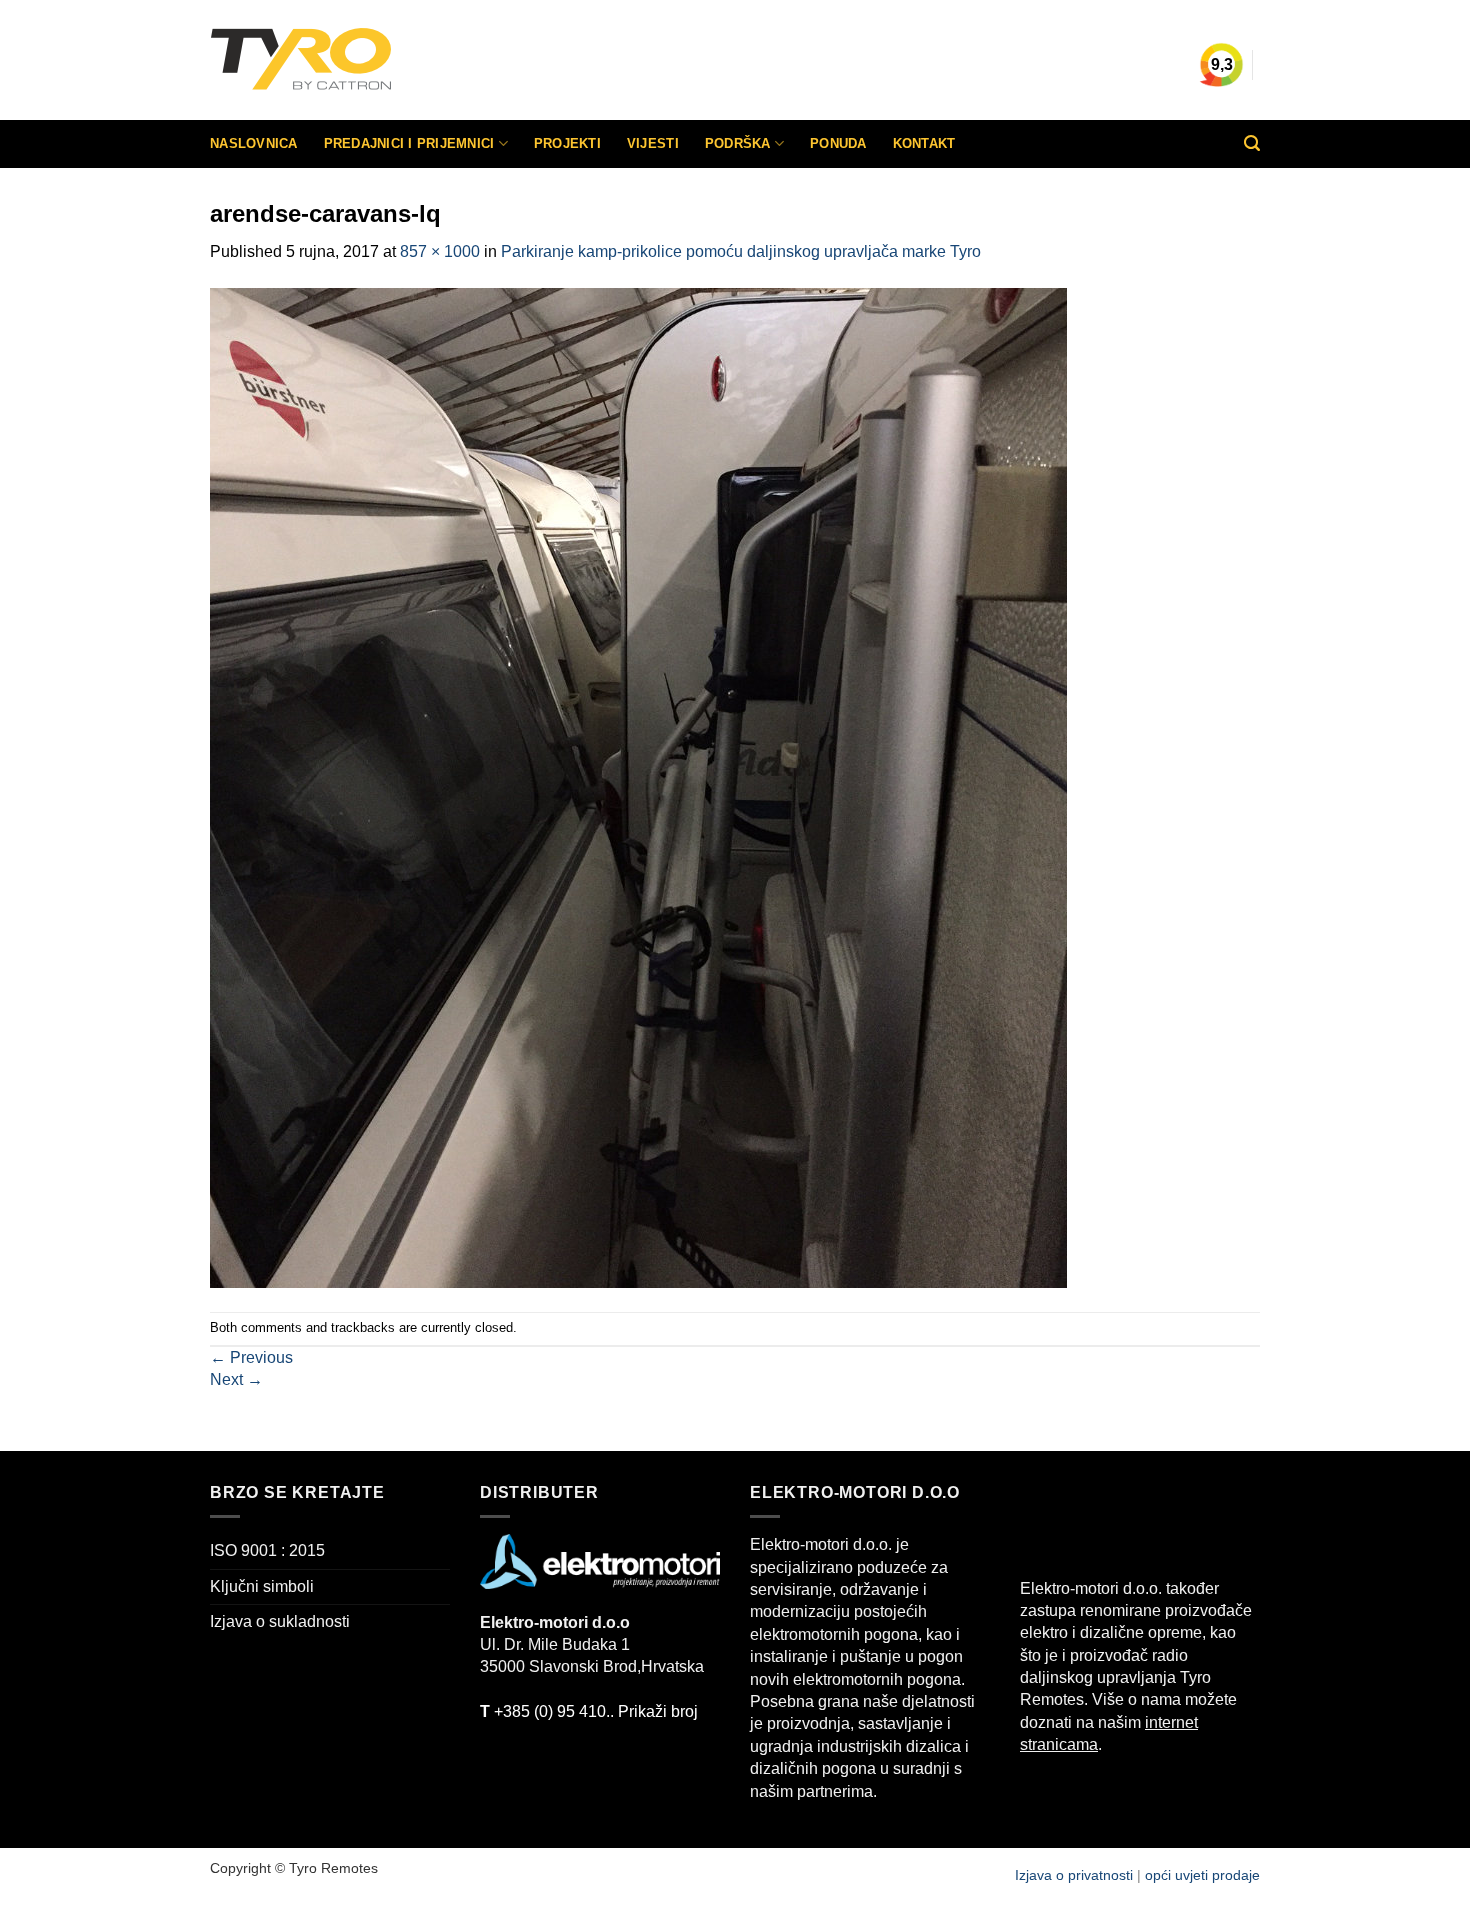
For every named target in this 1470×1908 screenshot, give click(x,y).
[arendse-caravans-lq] (638, 786)
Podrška (738, 143)
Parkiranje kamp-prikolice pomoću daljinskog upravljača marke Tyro (741, 251)
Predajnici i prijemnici (409, 143)
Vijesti (653, 143)
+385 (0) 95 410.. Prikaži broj (589, 1711)
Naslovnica (254, 143)
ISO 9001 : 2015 (267, 1550)
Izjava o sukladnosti (280, 1621)
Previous (251, 1357)
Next (236, 1379)
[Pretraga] (1252, 143)
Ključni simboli (262, 1586)
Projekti (567, 143)
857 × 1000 (440, 251)
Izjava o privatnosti (1076, 1875)
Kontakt (924, 143)
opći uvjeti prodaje (1202, 1875)
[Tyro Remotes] (360, 60)
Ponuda (838, 143)
